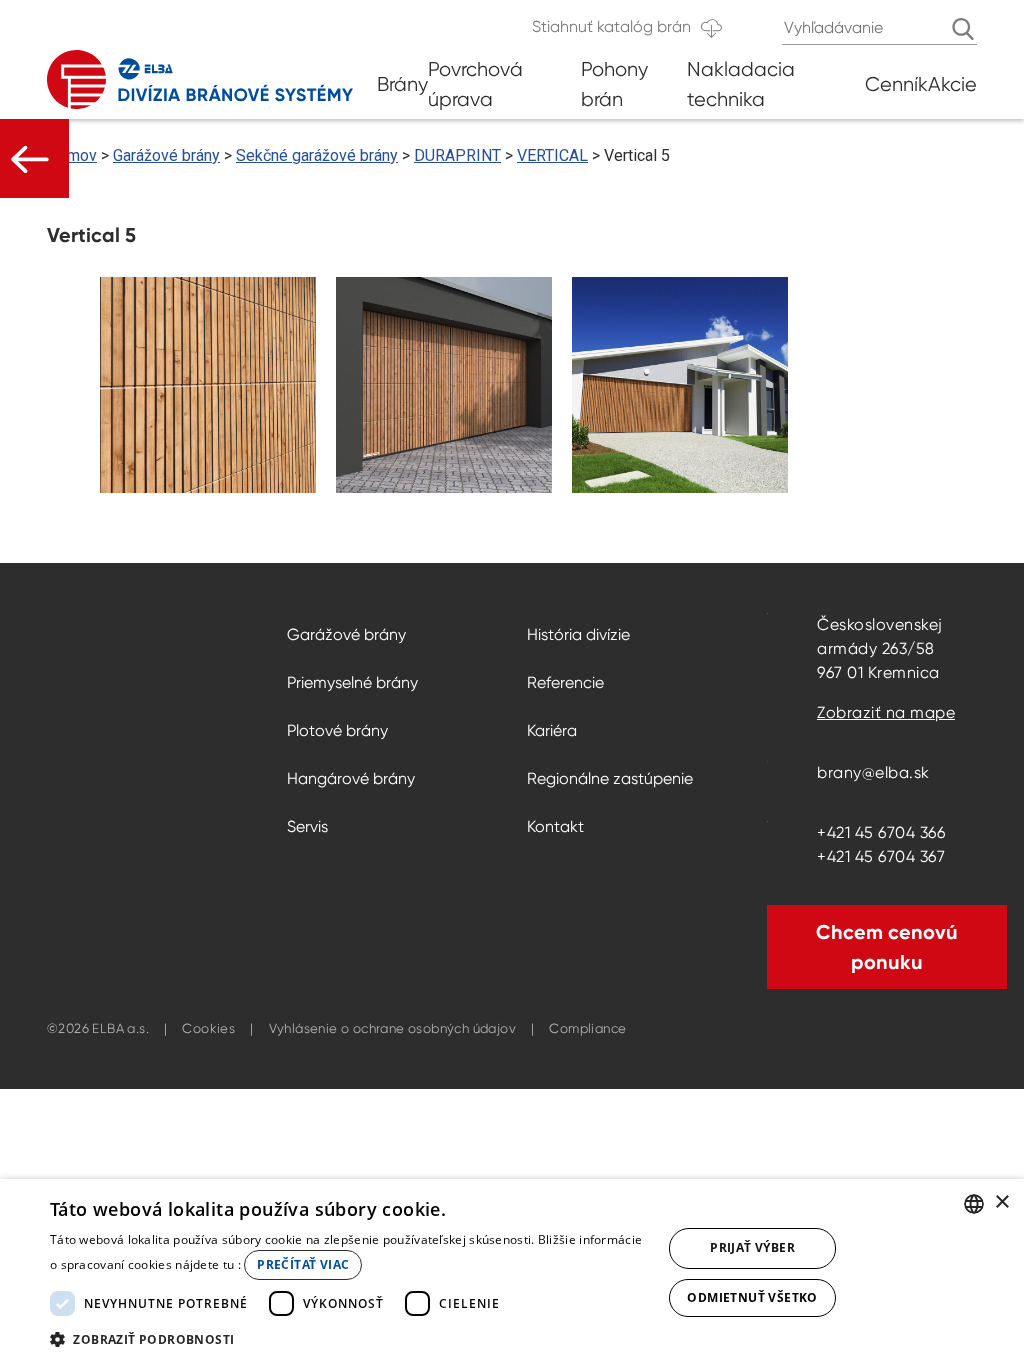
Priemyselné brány (352, 682)
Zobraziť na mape (886, 712)
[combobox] (974, 1204)
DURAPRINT (457, 155)
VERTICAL (552, 155)
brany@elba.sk (873, 772)
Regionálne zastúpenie (610, 778)
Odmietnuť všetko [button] (752, 1297)
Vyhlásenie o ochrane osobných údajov (392, 1028)
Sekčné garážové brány (317, 155)
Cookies (208, 1028)
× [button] (1001, 1202)
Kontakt (555, 826)
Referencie (565, 682)
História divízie (578, 634)
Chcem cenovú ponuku (887, 947)
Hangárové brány (351, 778)
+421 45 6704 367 (881, 856)
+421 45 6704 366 (881, 832)
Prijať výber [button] (752, 1247)
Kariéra (552, 730)
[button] (347, 1339)
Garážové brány (166, 155)
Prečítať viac (303, 1264)
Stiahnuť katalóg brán (611, 26)
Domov (72, 155)
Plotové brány (337, 730)
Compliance (587, 1028)
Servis (307, 826)
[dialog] (512, 1272)
